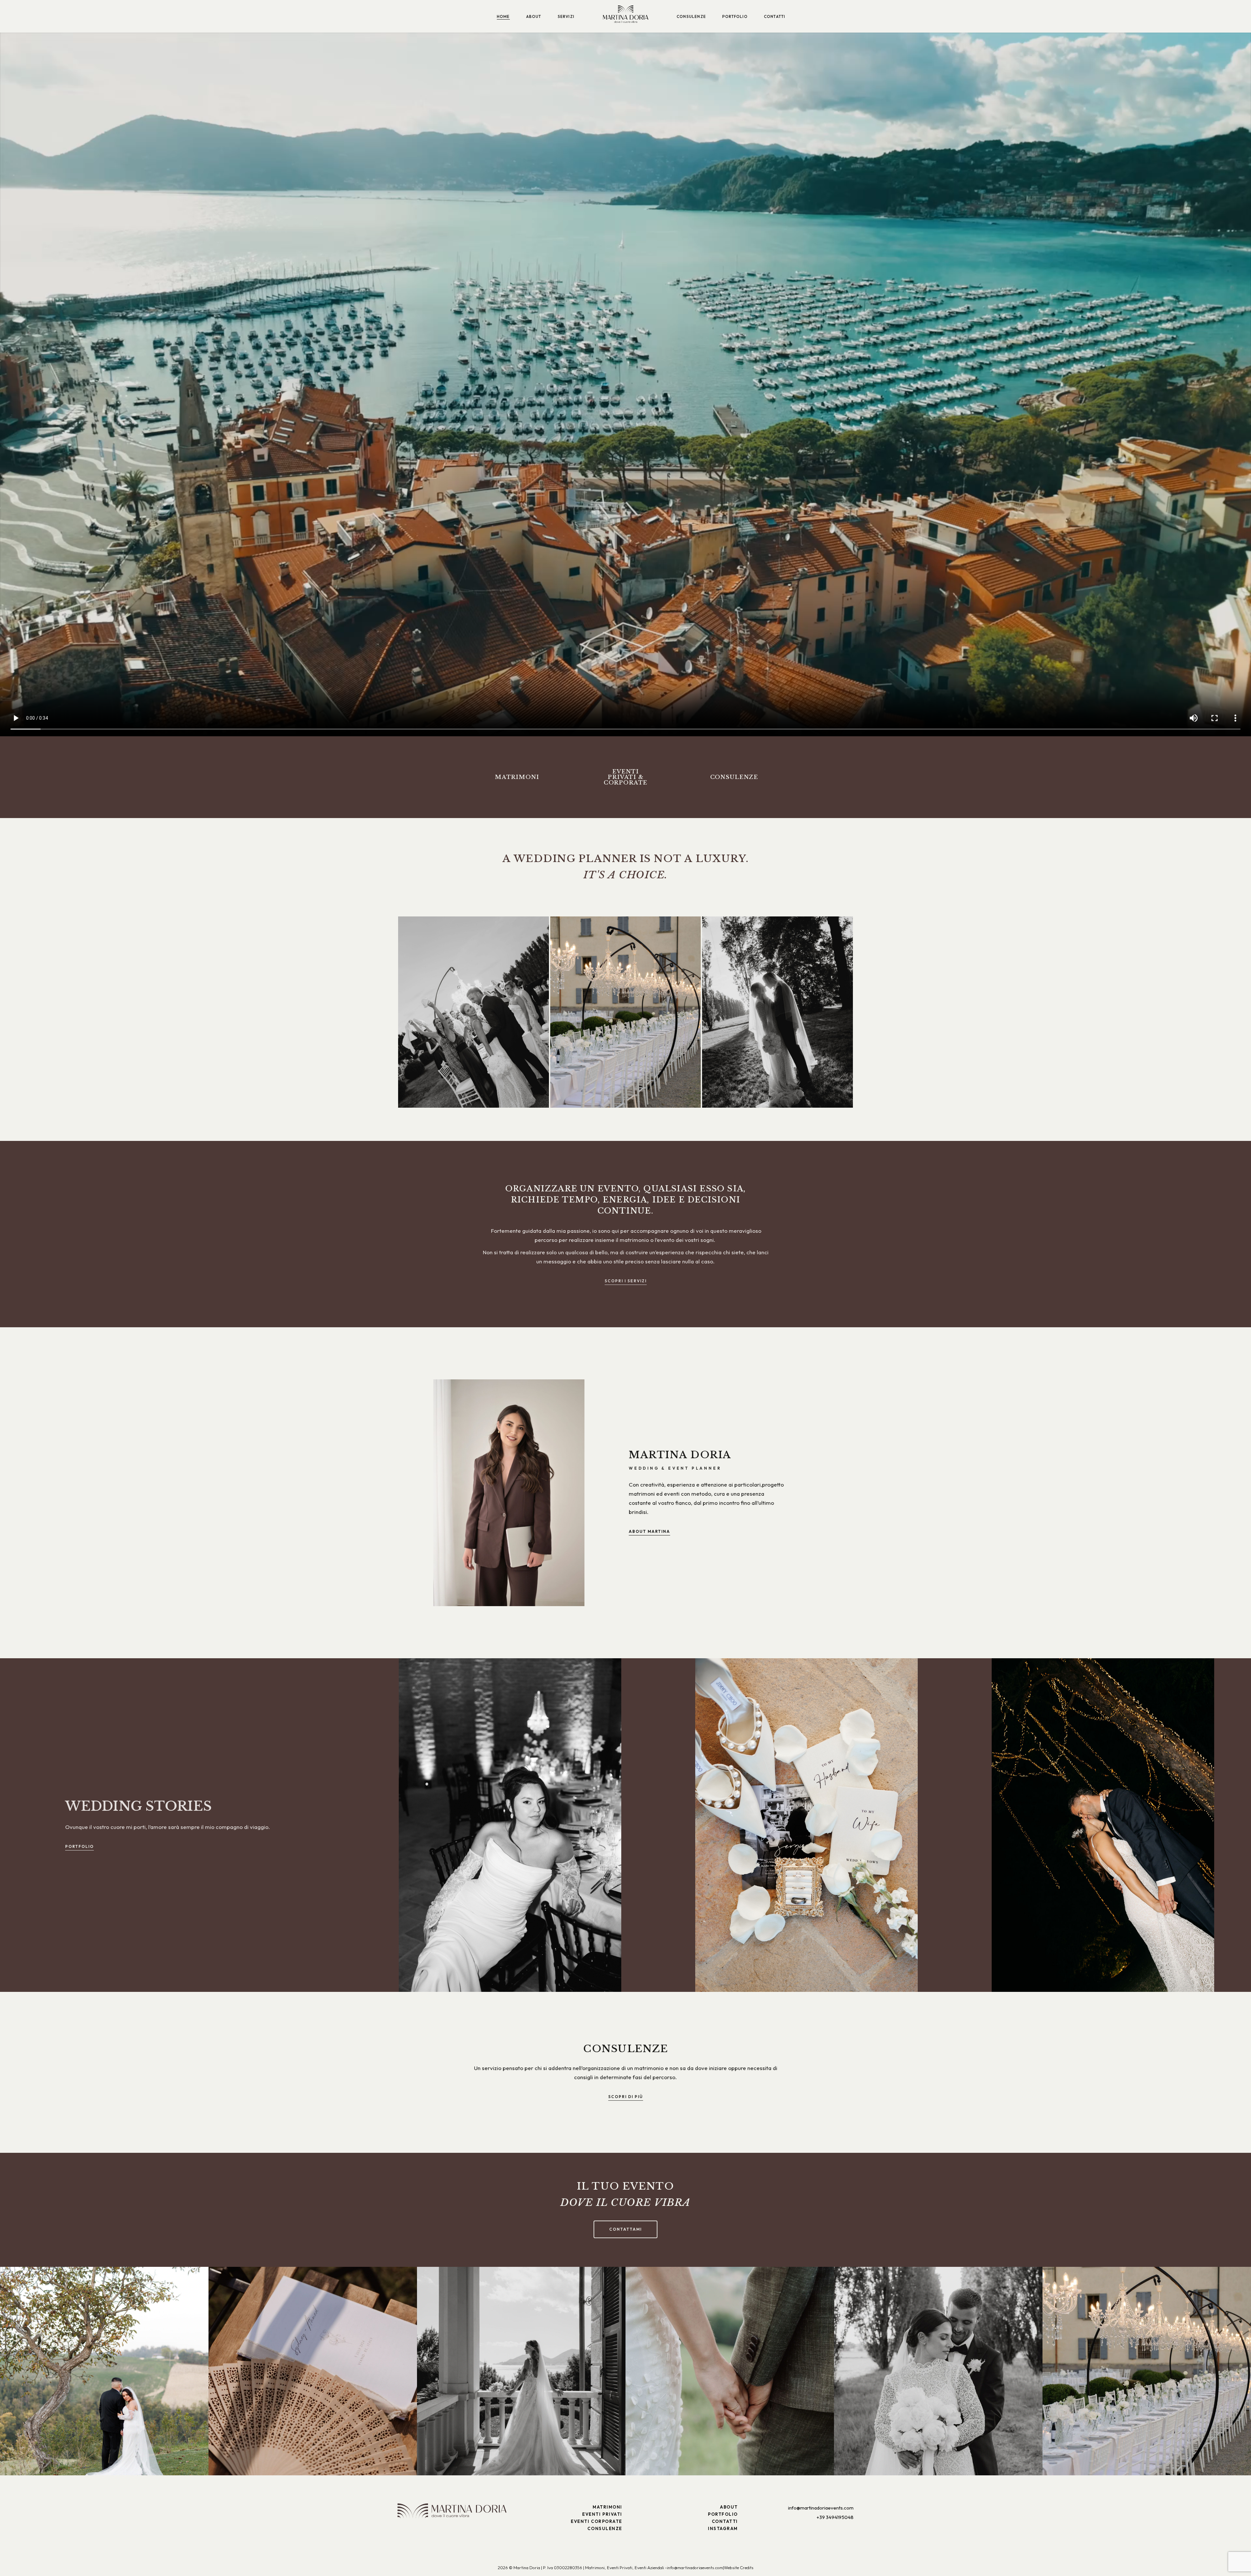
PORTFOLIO (723, 2514)
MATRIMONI (607, 2507)
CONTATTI (725, 2521)
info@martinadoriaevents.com (821, 2508)
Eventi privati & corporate (626, 777)
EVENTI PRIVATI (602, 2514)
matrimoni (517, 777)
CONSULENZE (605, 2528)
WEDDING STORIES (138, 1806)
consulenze (734, 777)
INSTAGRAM (723, 2528)
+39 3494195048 (835, 2517)
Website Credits (739, 2568)
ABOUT (729, 2507)
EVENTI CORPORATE (597, 2521)
